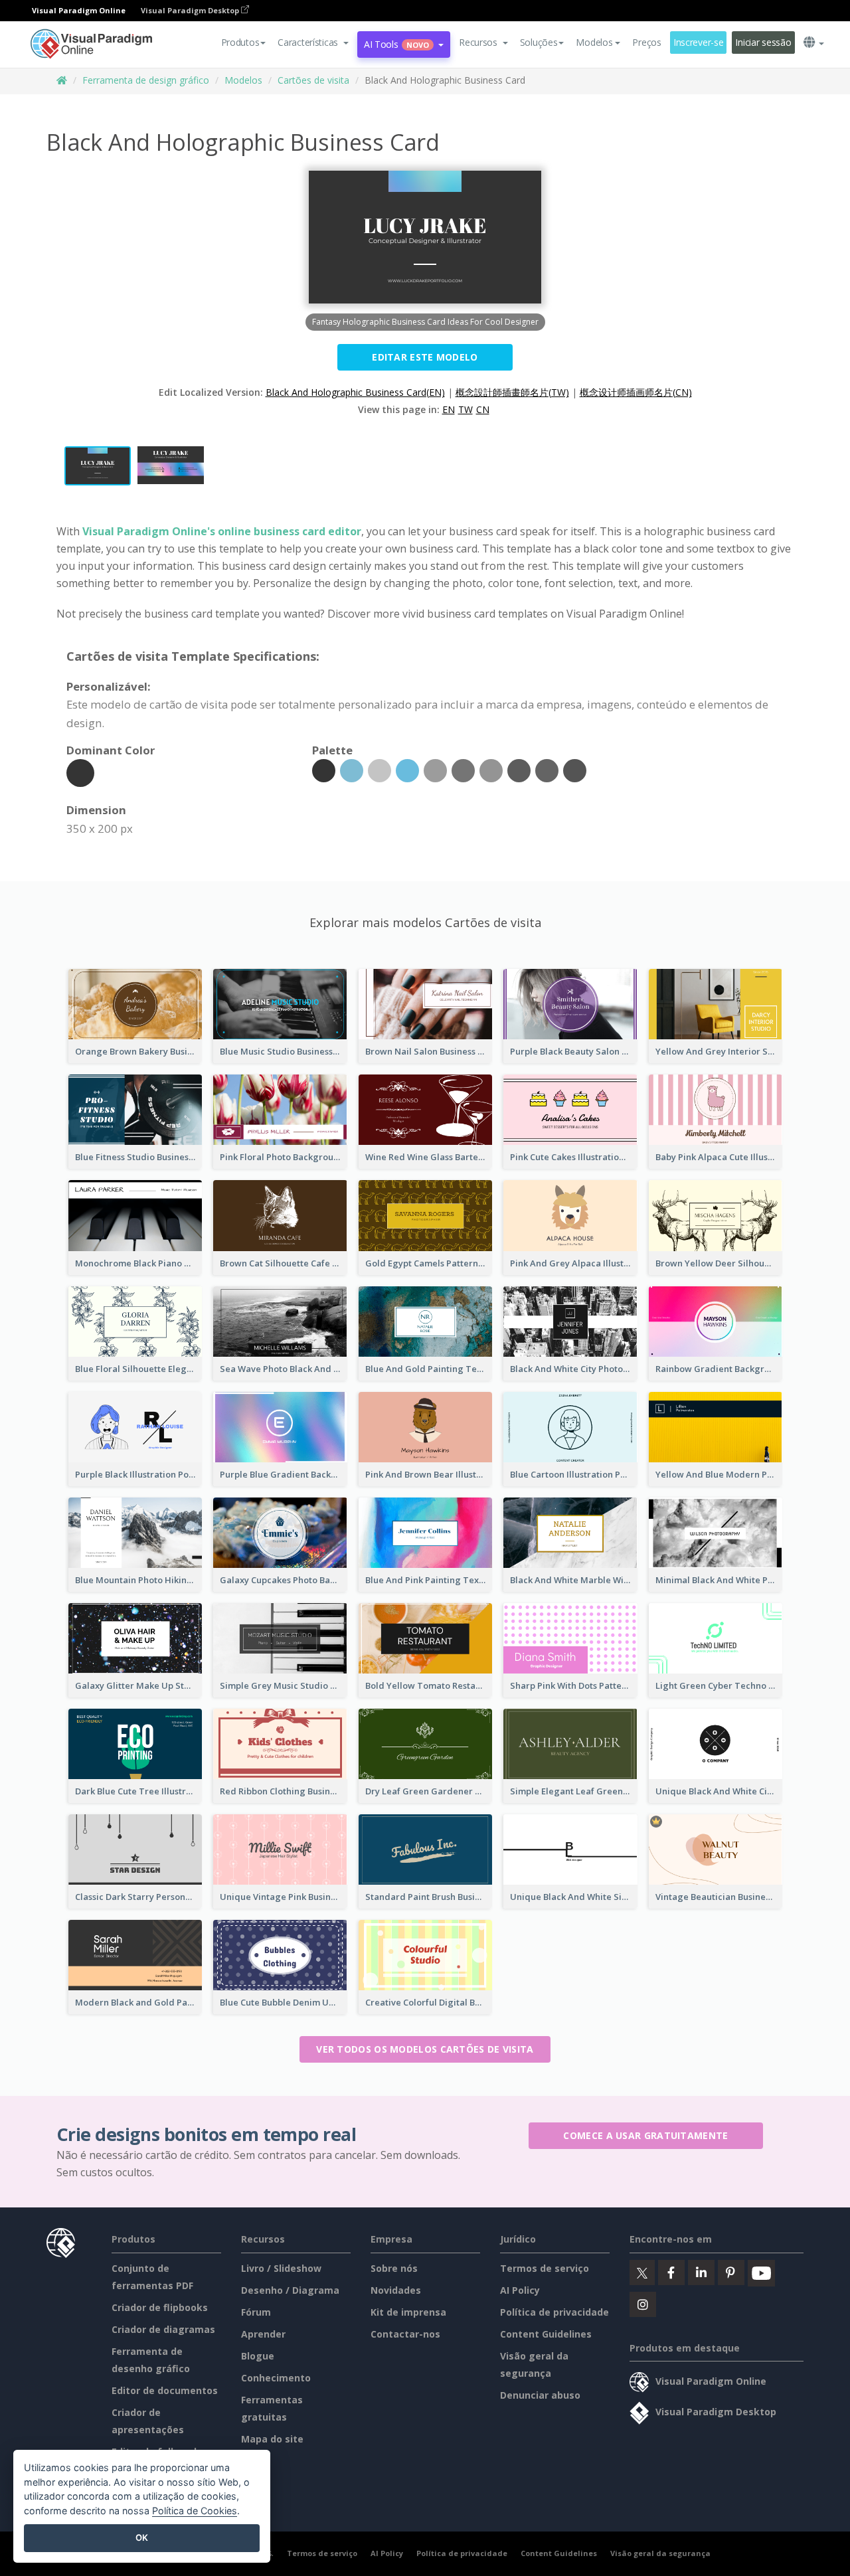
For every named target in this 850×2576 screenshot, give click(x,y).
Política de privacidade (554, 2312)
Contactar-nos (405, 2334)
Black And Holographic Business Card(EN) (355, 392)
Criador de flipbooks (160, 2307)
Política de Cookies (195, 2511)
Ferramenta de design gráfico (146, 80)
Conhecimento (276, 2378)
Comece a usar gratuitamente (645, 2135)
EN (449, 409)
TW (466, 409)
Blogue (258, 2356)
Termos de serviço (545, 2268)
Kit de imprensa (408, 2312)
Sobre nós (394, 2268)
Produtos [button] (240, 42)
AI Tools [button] (396, 44)
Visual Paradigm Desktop (191, 10)
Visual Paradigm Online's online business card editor (222, 531)
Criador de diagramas (163, 2329)
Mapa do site (272, 2439)
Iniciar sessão (763, 42)
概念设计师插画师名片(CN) (636, 392)
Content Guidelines (546, 2334)
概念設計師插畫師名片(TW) (512, 392)
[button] (313, 43)
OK (142, 2537)
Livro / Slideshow (281, 2268)
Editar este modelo (425, 357)
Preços (646, 42)
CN (483, 409)
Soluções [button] (539, 42)
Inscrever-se (699, 42)
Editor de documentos (165, 2390)
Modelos (243, 80)
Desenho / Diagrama (290, 2290)
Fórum (256, 2312)
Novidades (396, 2290)
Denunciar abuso (540, 2395)
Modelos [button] (594, 42)
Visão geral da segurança (660, 2553)
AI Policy (520, 2290)
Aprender (263, 2334)
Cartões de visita (313, 80)
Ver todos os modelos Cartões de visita (425, 2049)
